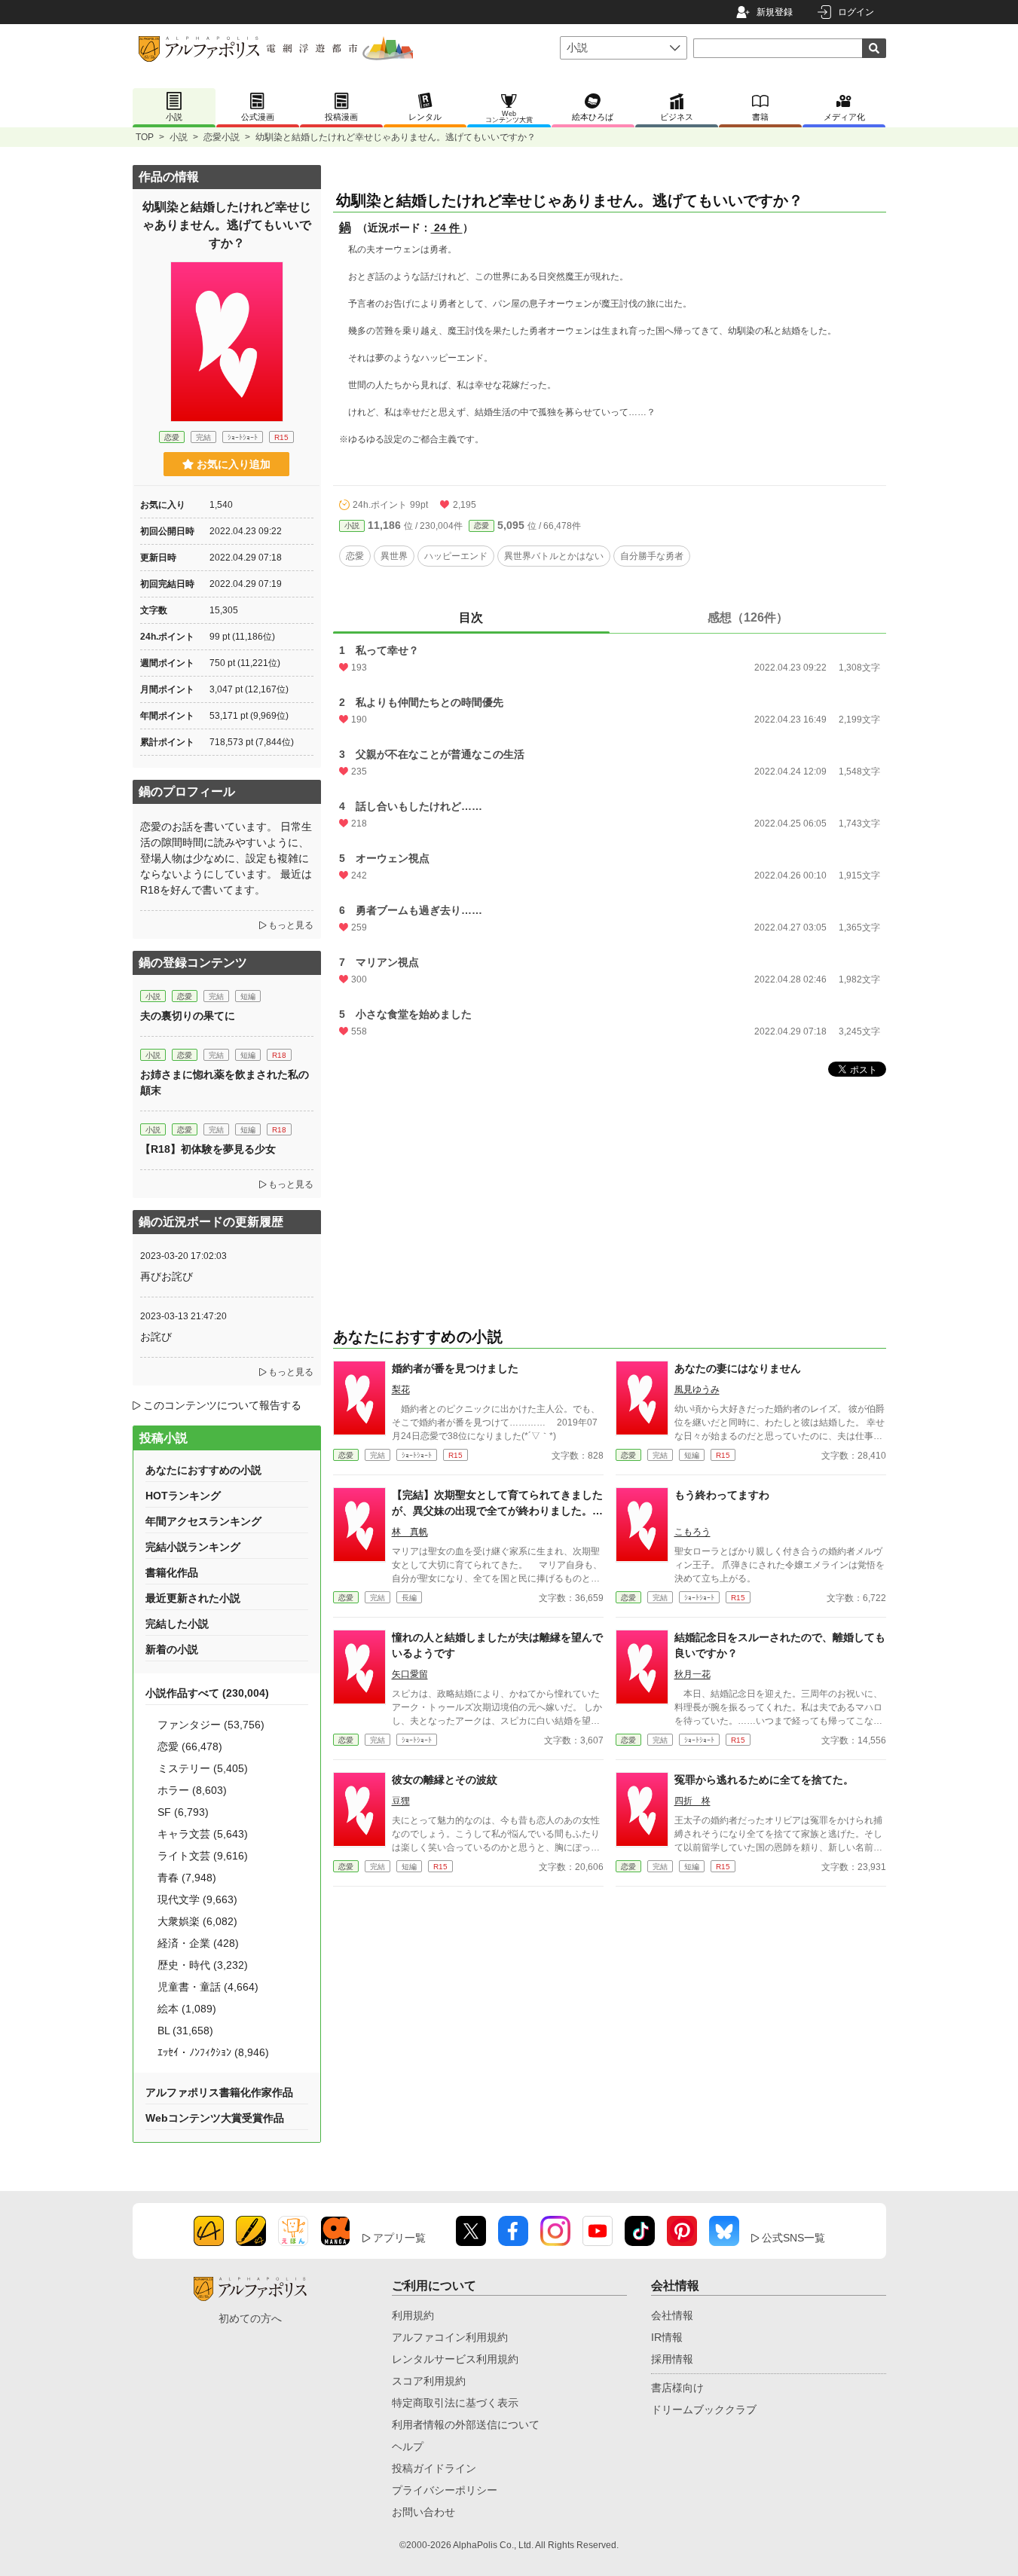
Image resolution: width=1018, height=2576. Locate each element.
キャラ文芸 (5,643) (203, 1834)
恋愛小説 (222, 137)
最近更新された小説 (193, 1598)
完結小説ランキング (193, 1547)
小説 (179, 137)
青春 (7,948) (187, 1878)
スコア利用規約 (429, 2381)
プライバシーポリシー (445, 2490)
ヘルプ (408, 2446)
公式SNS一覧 (793, 2238)
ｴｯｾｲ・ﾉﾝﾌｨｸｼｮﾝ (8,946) (213, 2052)
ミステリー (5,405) (203, 1768)
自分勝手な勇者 (652, 556)
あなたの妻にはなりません (738, 1368)
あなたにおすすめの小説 (203, 1470)
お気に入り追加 (234, 464)
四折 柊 (692, 1801)
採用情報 (672, 2359)
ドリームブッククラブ (704, 2409)
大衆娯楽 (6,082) (197, 1921)
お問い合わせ (423, 2512)
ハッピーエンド (456, 556)
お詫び (156, 1337)
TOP (145, 137)
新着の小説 (172, 1649)
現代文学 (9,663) (197, 1899)
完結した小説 (177, 1624)
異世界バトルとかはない (554, 556)
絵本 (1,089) (187, 2009)
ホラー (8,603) (192, 1790)
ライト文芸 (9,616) (203, 1856)
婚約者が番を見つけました (455, 1368)
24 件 (447, 228)
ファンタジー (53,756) (211, 1725)
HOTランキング (183, 1496)
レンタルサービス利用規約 (455, 2359)
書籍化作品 (172, 1572)
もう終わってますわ (722, 1495)
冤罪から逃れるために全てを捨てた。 (764, 1780)
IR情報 (667, 2337)
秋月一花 (692, 1674)
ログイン (856, 12)
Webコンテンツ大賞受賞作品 (215, 2118)
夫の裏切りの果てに (188, 1016)
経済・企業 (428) (198, 1943)
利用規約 (413, 2315)
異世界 (394, 556)
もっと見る (291, 925)
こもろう (692, 1532)
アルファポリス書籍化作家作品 (219, 2092)
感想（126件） (748, 617)
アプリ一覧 (399, 2238)
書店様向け (677, 2388)
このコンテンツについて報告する (222, 1405)
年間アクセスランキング (203, 1521)
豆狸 (401, 1801)
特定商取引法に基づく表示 (455, 2403)
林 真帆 (410, 1532)
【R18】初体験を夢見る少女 (208, 1149)
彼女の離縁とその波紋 (445, 1780)
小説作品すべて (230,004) (207, 1693)
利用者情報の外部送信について (466, 2425)
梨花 (401, 1389)
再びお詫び (167, 1276)
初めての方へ (250, 2318)
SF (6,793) (183, 1812)
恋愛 (481, 526)
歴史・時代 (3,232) (203, 1965)
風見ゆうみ (697, 1389)
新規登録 (775, 12)
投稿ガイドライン (434, 2468)
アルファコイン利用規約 (450, 2337)
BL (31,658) (185, 2031)
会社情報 (672, 2315)
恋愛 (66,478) (190, 1746)
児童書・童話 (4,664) (208, 1987)
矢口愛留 (410, 1674)
